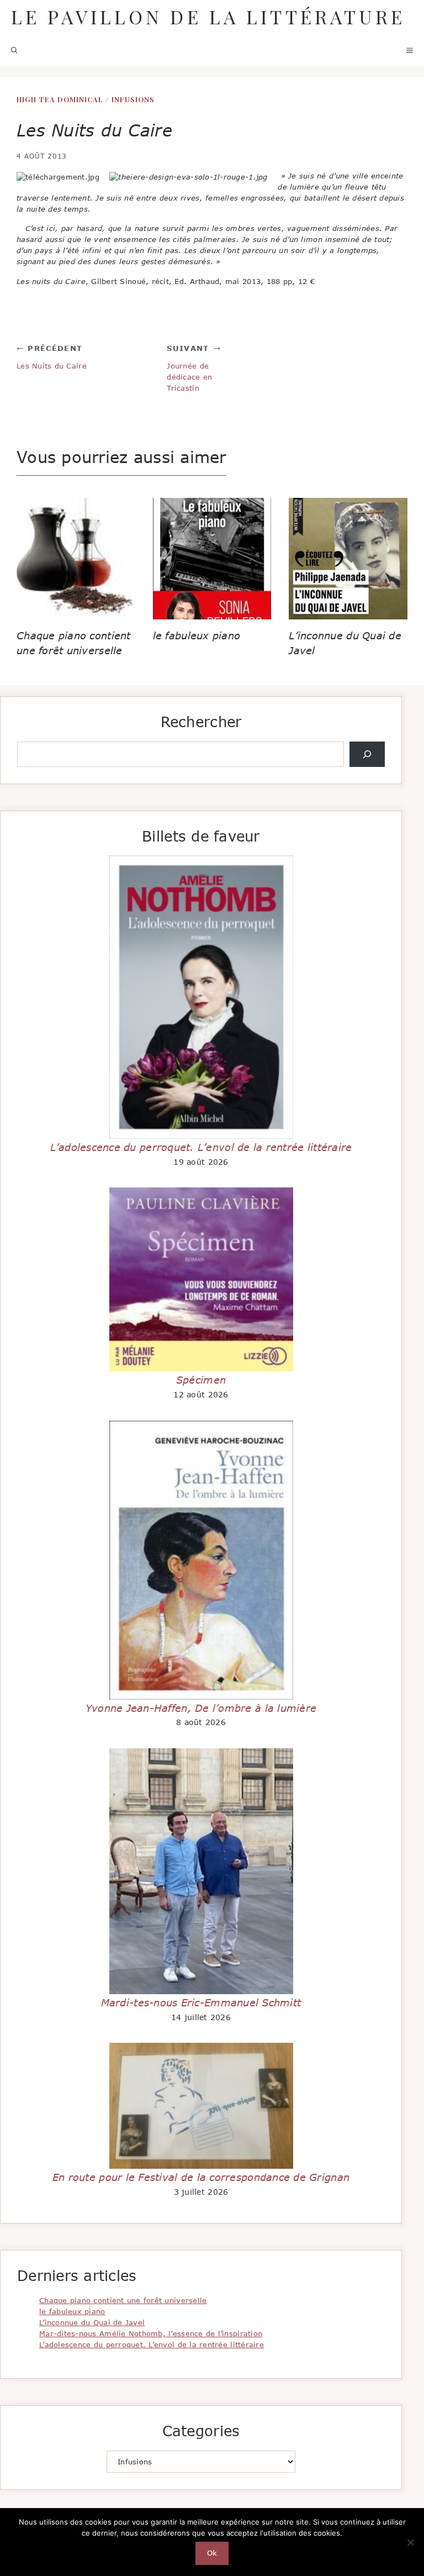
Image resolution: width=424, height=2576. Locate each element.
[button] (14, 50)
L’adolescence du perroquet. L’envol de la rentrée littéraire (201, 1147)
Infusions (133, 99)
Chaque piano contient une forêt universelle (123, 2300)
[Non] (410, 2542)
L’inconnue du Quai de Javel (92, 2322)
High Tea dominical (60, 99)
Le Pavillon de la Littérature (208, 17)
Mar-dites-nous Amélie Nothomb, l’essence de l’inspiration (151, 2333)
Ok (212, 2553)
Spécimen (201, 1380)
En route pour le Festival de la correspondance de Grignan (201, 2177)
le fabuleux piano (197, 635)
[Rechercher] (367, 754)
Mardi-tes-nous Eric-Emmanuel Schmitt (201, 2002)
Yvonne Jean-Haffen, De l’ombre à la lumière (201, 1708)
